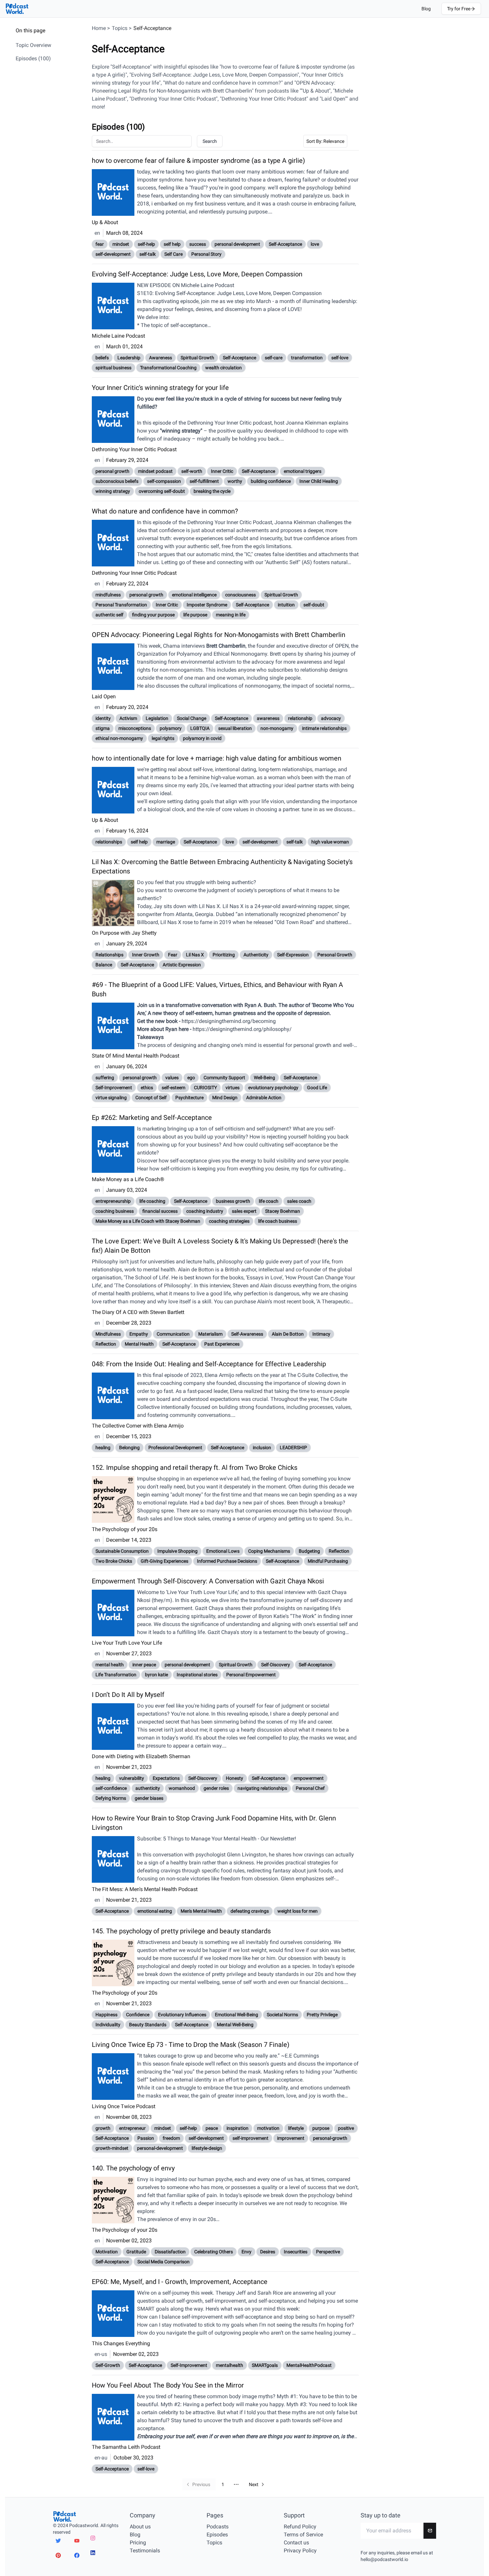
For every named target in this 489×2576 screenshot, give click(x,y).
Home (99, 28)
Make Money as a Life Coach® (128, 1179)
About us (140, 2527)
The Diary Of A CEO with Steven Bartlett (138, 1312)
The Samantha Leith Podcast (126, 2447)
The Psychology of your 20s (125, 1529)
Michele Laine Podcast (118, 336)
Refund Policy (300, 2527)
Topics (120, 28)
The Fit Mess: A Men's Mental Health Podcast (145, 1889)
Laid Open (104, 696)
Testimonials (145, 2551)
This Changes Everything (121, 2343)
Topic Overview (33, 45)
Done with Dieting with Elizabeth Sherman (141, 1756)
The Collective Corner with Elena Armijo (138, 1426)
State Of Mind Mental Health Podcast (136, 1056)
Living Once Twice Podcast (124, 2106)
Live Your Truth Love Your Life (127, 1643)
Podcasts (218, 2527)
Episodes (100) (33, 58)
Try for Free (459, 9)
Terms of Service (303, 2535)
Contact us (296, 2543)
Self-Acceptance (152, 28)
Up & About (105, 222)
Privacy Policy (300, 2551)
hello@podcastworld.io (384, 2559)
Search (210, 141)
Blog (426, 9)
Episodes (217, 2535)
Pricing (138, 2543)
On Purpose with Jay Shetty (124, 933)
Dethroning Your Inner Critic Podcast (134, 449)
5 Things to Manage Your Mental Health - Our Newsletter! (230, 1839)
